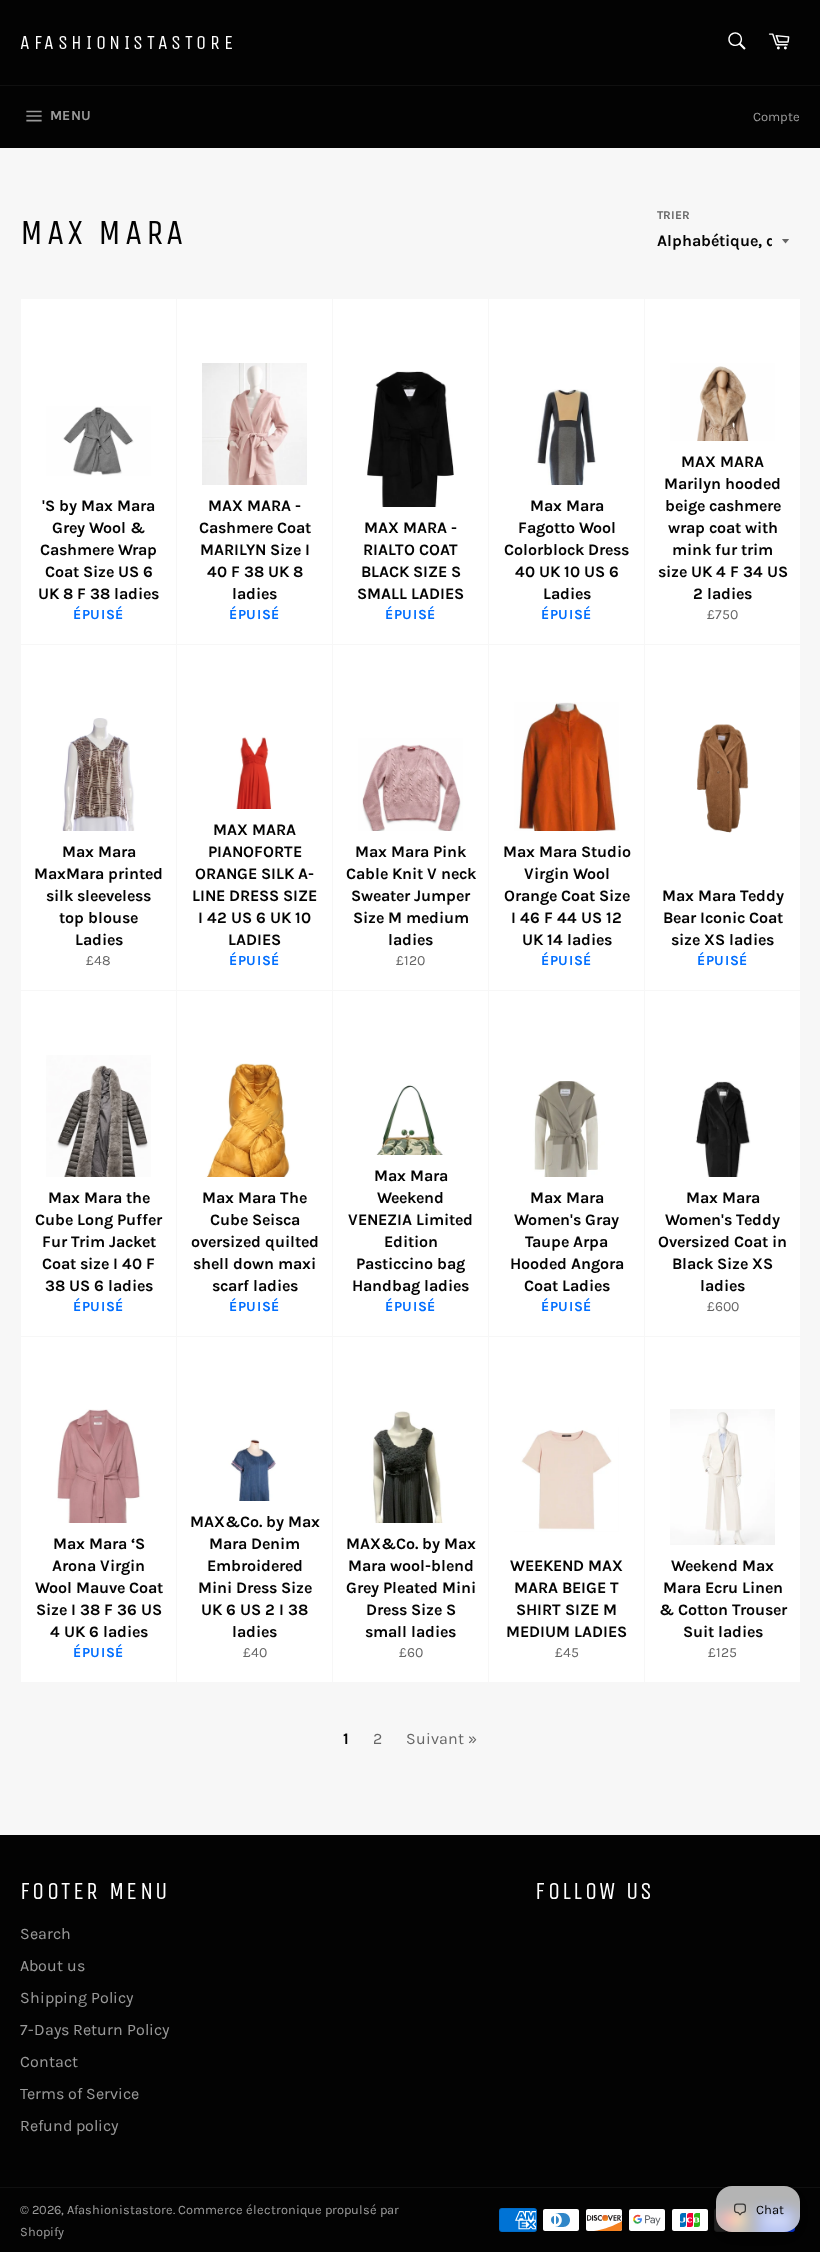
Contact (49, 2061)
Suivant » (441, 1738)
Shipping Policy (76, 1997)
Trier (673, 215)
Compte (776, 116)
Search (45, 1933)
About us (52, 1965)
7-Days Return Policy (94, 2029)
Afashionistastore (128, 42)
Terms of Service (79, 2093)
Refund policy (69, 2125)
